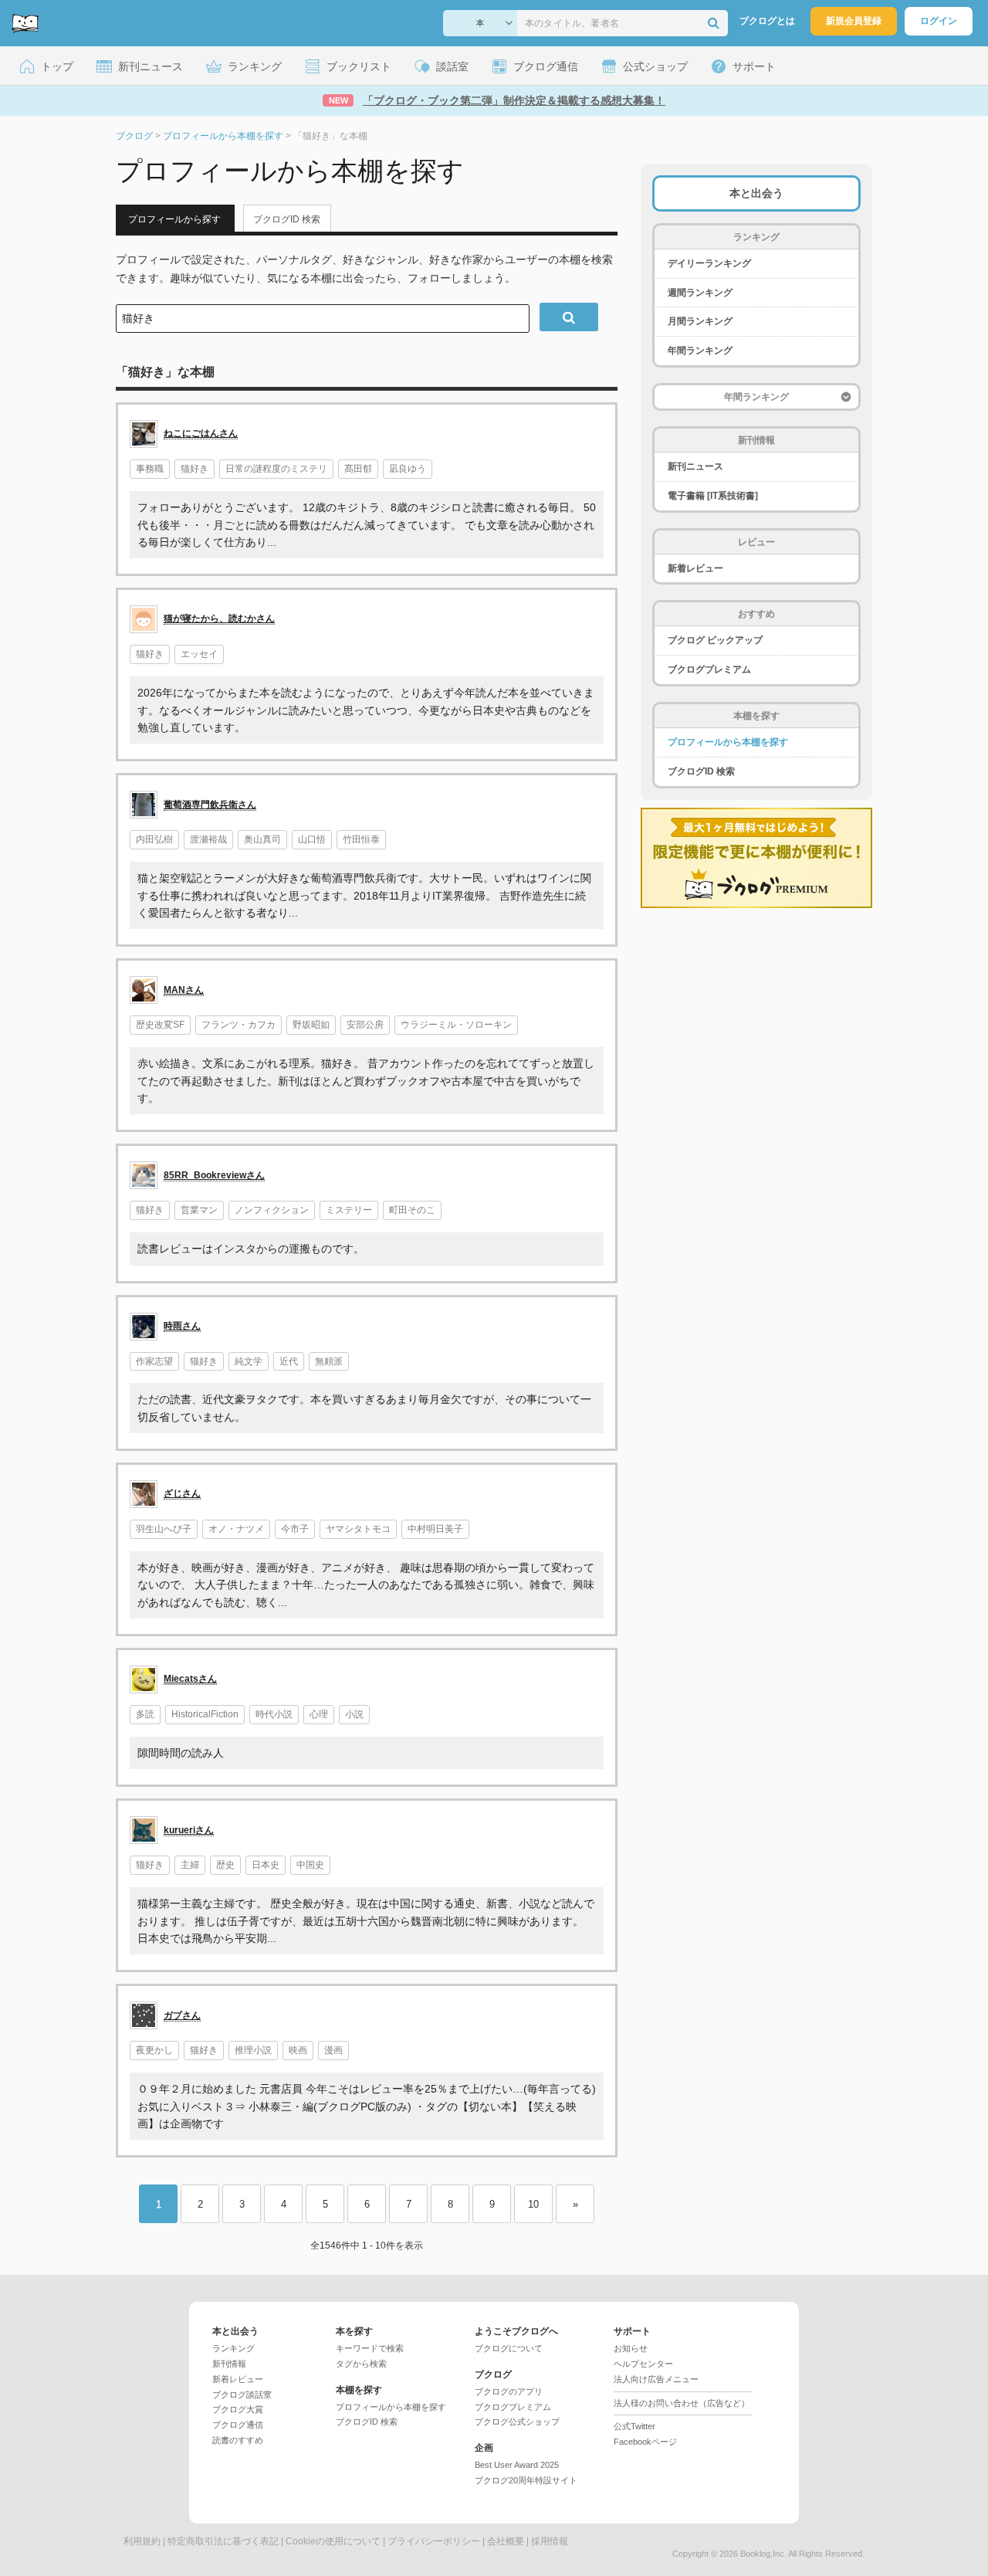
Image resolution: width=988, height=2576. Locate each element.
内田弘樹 (154, 839)
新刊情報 (229, 2364)
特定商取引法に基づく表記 (223, 2541)
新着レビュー (695, 568)
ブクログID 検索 (287, 219)
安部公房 (365, 1025)
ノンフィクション (272, 1210)
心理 (319, 1714)
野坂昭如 (311, 1025)
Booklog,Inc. (763, 2554)
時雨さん (182, 1326)
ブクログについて (509, 2348)
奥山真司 (262, 839)
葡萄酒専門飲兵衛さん (210, 805)
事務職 (150, 469)
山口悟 (312, 839)
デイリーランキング (709, 263)
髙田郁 (358, 469)
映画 (298, 2050)
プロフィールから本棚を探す (728, 742)
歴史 (225, 1865)
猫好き (195, 469)
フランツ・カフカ (239, 1025)
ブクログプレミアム (709, 669)
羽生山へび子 (164, 1529)
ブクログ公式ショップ (517, 2422)
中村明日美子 (435, 1529)
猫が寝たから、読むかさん (219, 619)
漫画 (333, 2050)
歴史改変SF (160, 1025)
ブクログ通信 (238, 2425)
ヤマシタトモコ (358, 1529)
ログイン (939, 21)
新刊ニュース (695, 466)
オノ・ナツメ (236, 1529)
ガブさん (182, 2015)
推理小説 (253, 2050)
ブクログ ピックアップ (715, 640)
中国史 (310, 1865)
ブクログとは (767, 21)
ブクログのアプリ (509, 2391)
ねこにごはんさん (201, 433)
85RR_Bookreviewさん (214, 1175)
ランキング (233, 2348)
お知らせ (631, 2348)
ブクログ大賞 (238, 2409)
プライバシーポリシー (434, 2541)
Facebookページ (645, 2442)
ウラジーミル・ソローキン (456, 1025)
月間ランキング (700, 321)
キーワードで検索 (370, 2348)
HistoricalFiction (205, 1714)
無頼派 (329, 1361)
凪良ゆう (408, 469)
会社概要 (506, 2541)
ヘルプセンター (643, 2364)
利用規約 (142, 2541)
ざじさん (182, 1493)
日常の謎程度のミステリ (276, 469)
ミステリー (349, 1210)
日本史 (266, 1865)
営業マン (199, 1210)
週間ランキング (700, 293)
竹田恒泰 (361, 839)
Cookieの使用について (333, 2541)
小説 (354, 1714)
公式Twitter (634, 2426)
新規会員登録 (854, 21)
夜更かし (154, 2050)
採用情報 (550, 2541)
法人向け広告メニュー (656, 2379)
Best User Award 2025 (517, 2465)
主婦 (190, 1865)
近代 (289, 1361)
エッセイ (199, 654)
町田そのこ (412, 1210)
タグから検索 (361, 2364)
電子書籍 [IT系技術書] (713, 496)
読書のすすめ (238, 2440)
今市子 (295, 1529)
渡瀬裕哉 (208, 839)
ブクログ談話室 (242, 2395)
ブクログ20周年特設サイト (526, 2480)
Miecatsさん (190, 1679)
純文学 (249, 1361)
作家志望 (154, 1361)
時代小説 (274, 1714)
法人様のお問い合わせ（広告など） (682, 2403)
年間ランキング (700, 351)
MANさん (184, 990)
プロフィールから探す (174, 219)
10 (533, 2204)
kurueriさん (189, 1830)
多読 (145, 1714)
